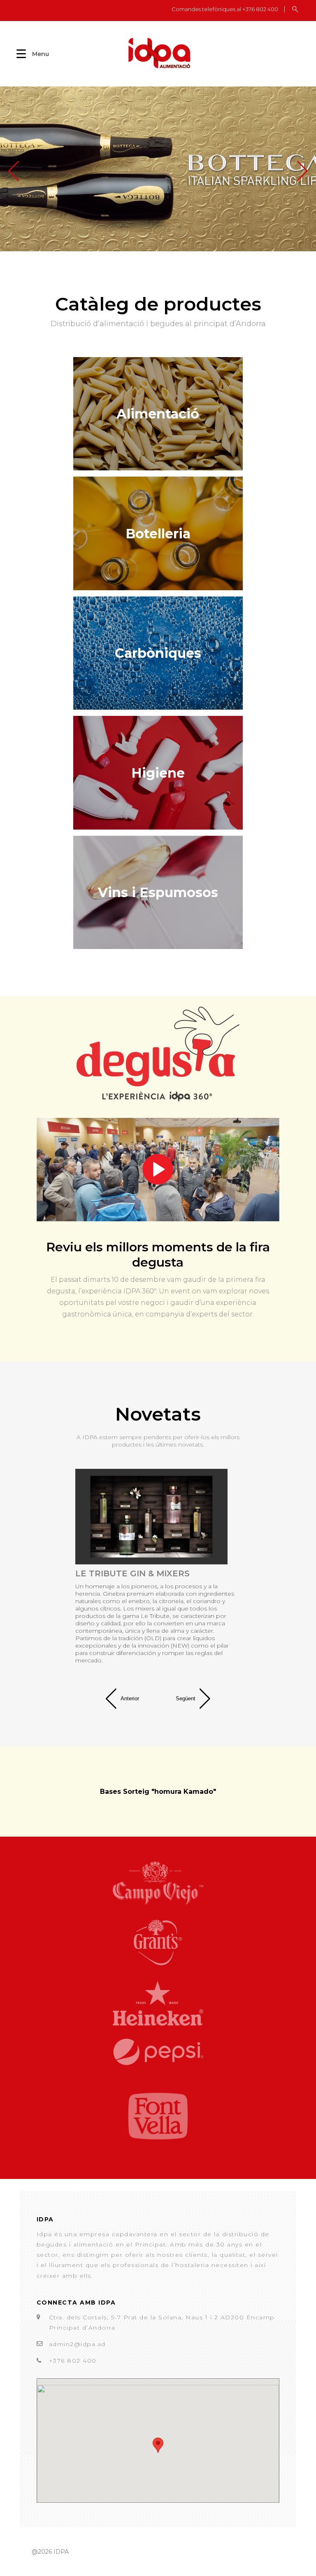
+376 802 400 (73, 2361)
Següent (186, 1698)
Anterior (130, 1698)
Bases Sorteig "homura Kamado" (158, 1792)
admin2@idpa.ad (77, 2344)
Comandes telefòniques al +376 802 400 (225, 9)
